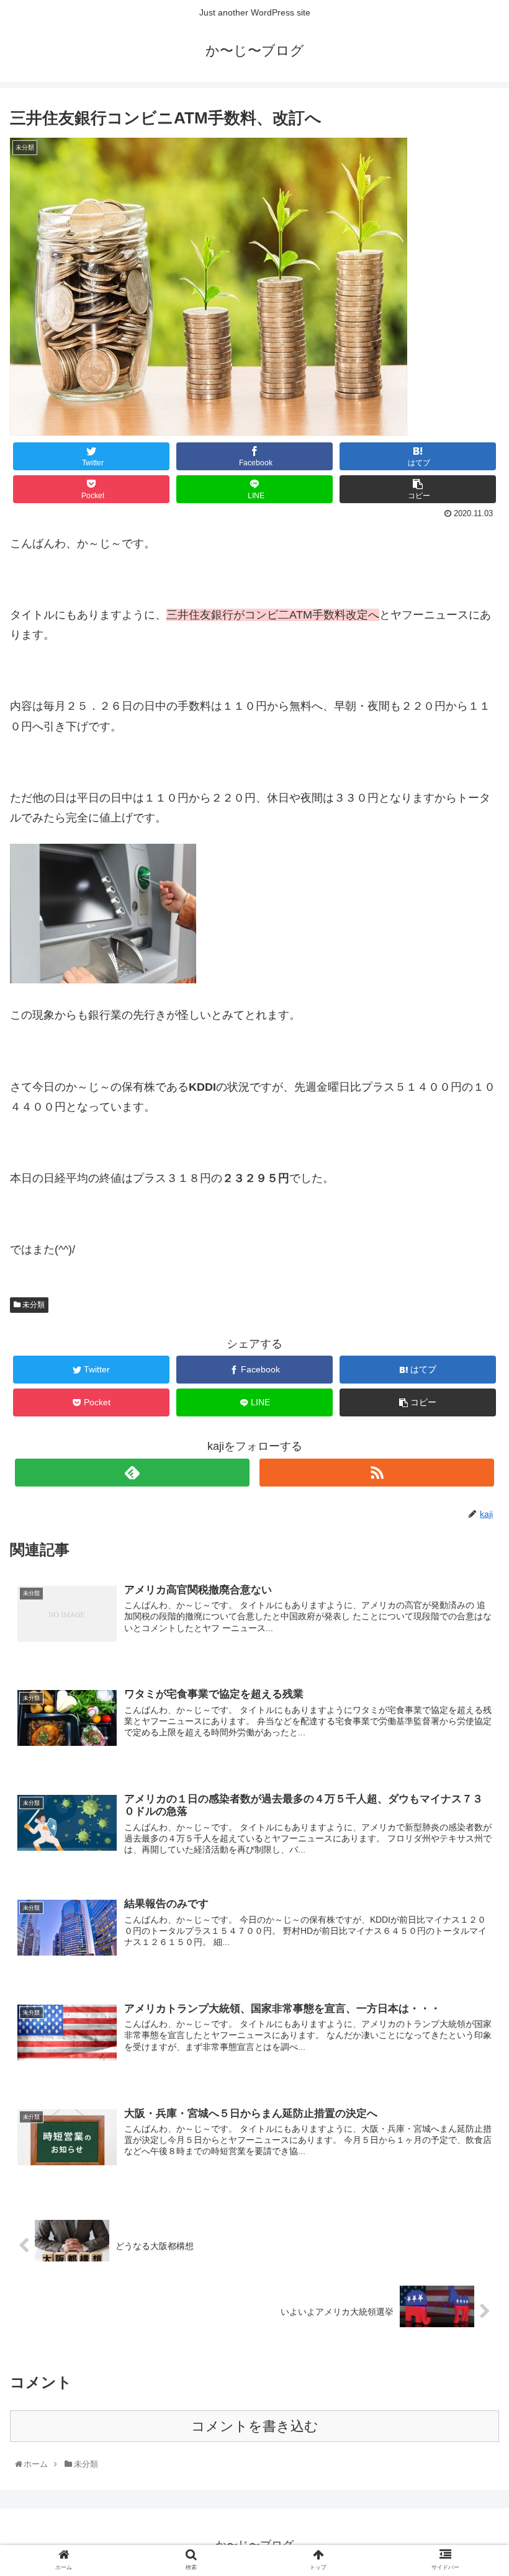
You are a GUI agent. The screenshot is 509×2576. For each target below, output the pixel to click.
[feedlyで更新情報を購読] (132, 1473)
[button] (473, 1610)
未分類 (33, 1305)
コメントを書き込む (255, 2426)
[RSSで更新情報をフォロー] (377, 1473)
